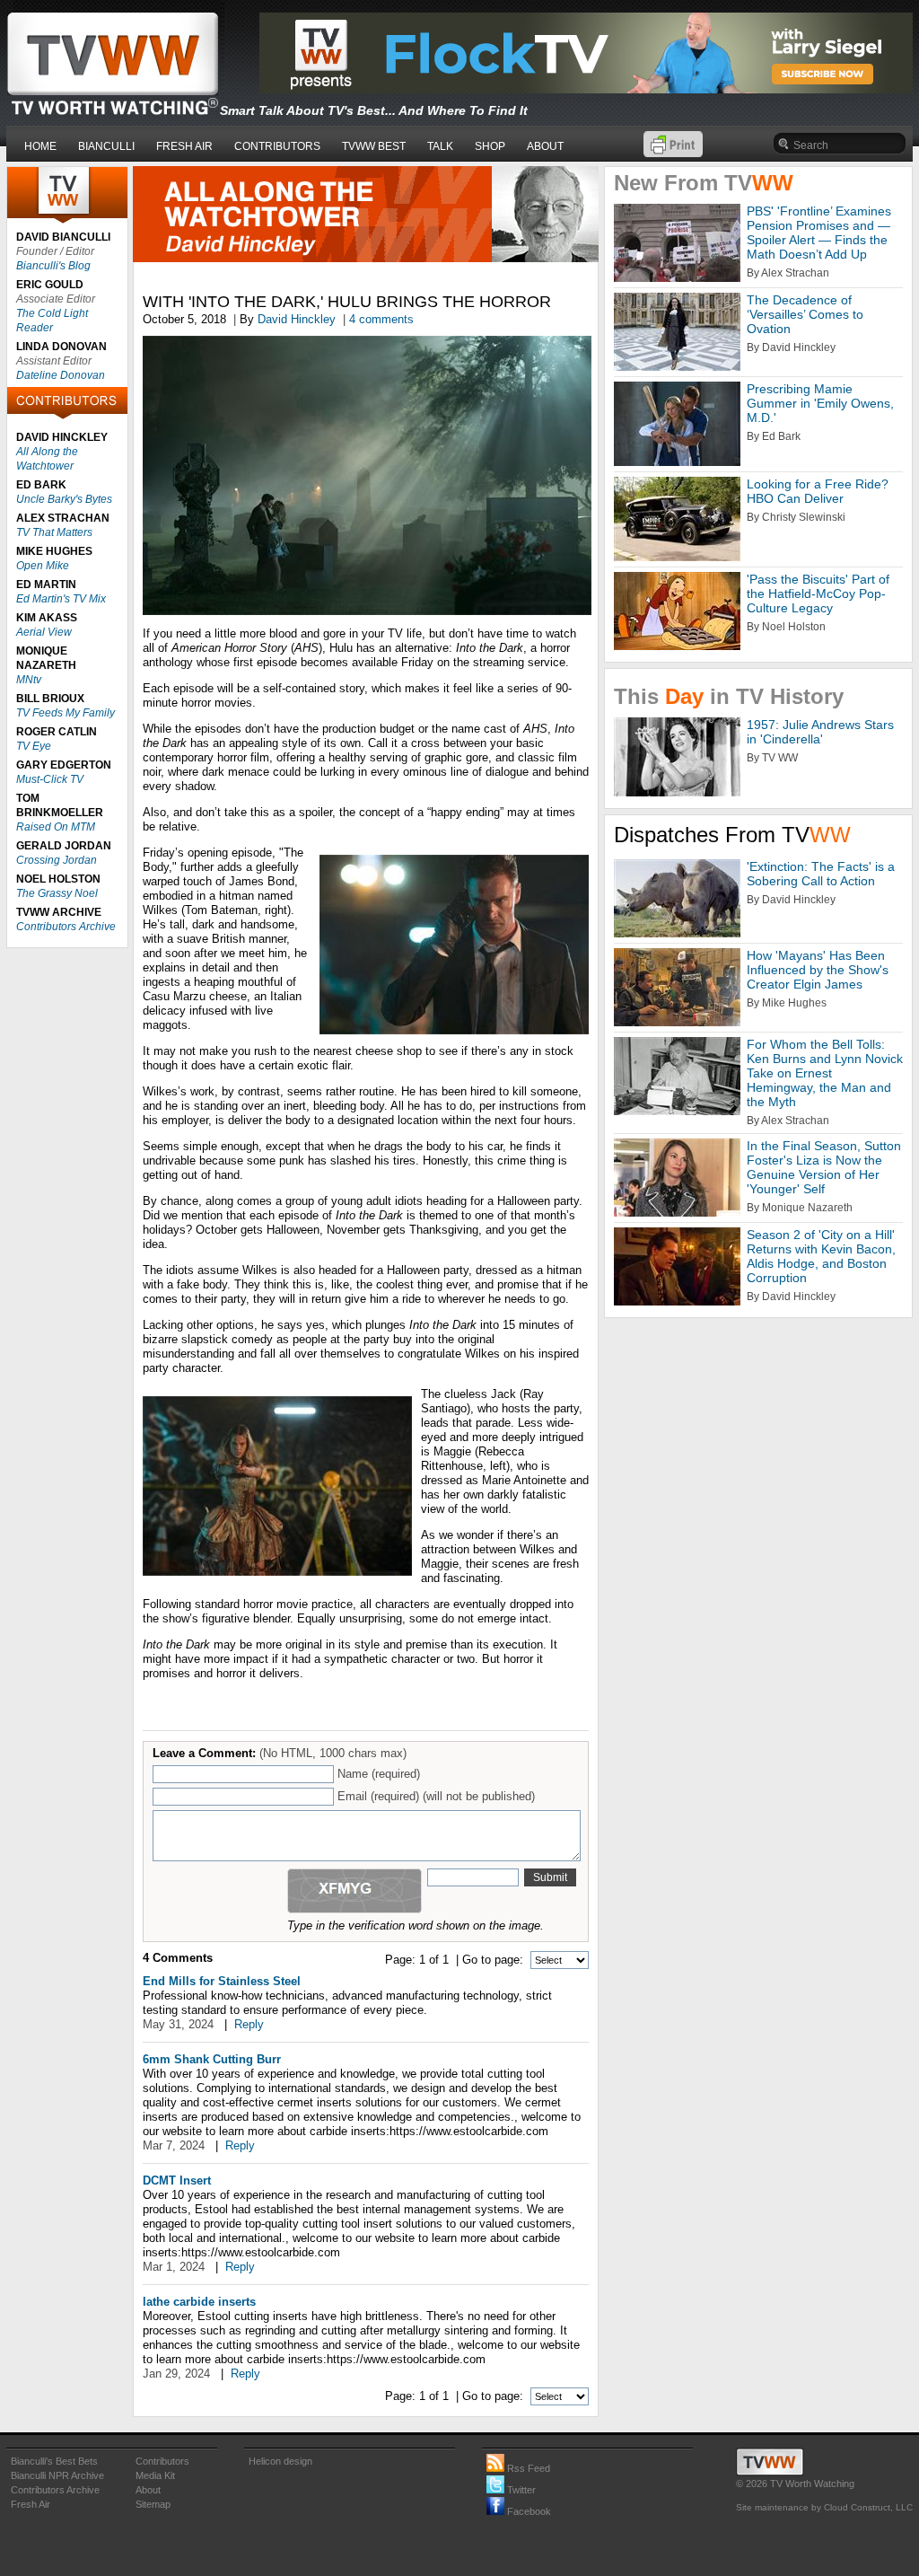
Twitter (520, 2490)
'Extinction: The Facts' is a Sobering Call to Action (821, 874)
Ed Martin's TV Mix (61, 599)
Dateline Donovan (61, 375)
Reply (249, 2024)
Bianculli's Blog (53, 266)
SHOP (490, 146)
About (148, 2490)
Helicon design (280, 2461)
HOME (40, 146)
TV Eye (34, 746)
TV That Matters (54, 532)
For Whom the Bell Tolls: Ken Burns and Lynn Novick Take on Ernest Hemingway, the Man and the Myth (825, 1073)
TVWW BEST (374, 146)
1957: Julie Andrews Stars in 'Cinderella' (820, 732)
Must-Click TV (50, 779)
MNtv (29, 680)
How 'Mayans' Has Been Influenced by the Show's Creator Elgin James (818, 970)
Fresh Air (31, 2504)
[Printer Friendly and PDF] (673, 153)
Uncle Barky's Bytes (64, 499)
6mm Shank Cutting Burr (212, 2059)
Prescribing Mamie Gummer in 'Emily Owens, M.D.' (820, 403)
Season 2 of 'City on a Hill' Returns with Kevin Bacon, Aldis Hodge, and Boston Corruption (821, 1256)
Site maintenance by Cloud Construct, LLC (824, 2507)
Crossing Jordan (57, 860)
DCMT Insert (177, 2180)
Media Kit (155, 2475)
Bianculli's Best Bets (54, 2461)
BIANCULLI (106, 146)
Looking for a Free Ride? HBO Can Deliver (818, 491)
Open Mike (43, 566)
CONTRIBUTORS (277, 146)
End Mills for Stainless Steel (222, 1981)
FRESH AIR (184, 146)
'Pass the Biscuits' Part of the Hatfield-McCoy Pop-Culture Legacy (818, 593)
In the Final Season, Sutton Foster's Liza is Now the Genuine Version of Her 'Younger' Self (824, 1167)
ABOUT (545, 146)
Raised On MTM (56, 827)
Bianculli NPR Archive (57, 2475)
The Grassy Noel (57, 893)
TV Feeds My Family (66, 713)
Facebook (528, 2511)
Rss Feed (527, 2468)
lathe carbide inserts (199, 2302)
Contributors (162, 2461)
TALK (440, 146)
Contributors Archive (66, 927)
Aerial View (44, 632)
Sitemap (153, 2504)
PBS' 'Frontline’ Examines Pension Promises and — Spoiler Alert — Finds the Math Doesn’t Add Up (819, 233)
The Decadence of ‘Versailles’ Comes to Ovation (805, 314)
